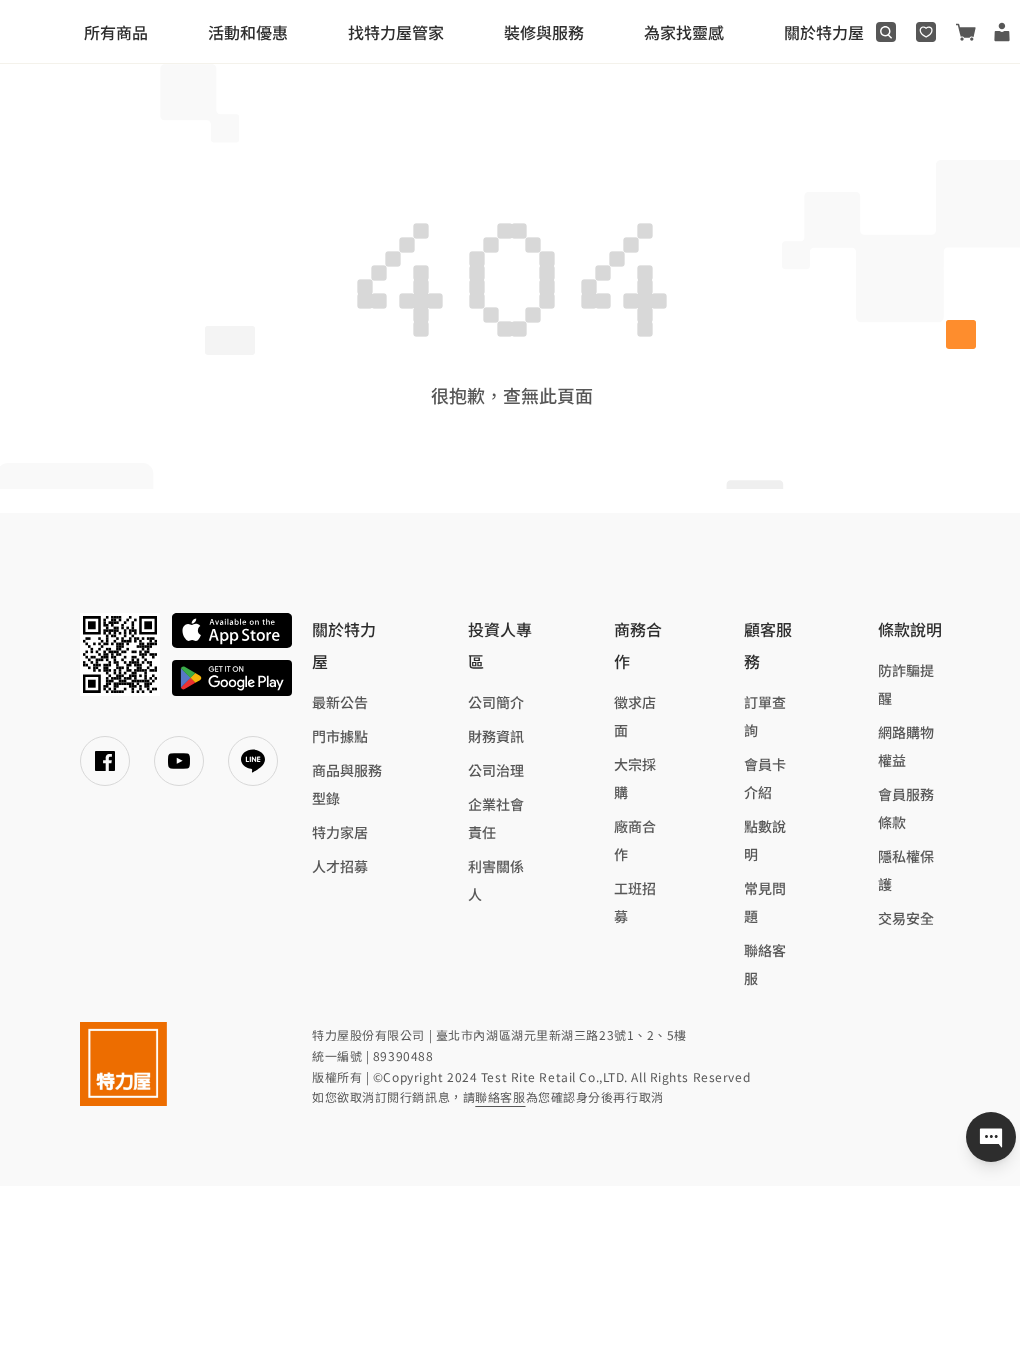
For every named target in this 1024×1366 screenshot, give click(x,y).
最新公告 (340, 702)
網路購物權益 (906, 746)
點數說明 (765, 840)
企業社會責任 (496, 818)
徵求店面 (635, 716)
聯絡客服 (765, 964)
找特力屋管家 (396, 32)
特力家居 (340, 832)
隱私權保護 (906, 870)
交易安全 (906, 918)
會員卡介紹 (765, 778)
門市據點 (340, 736)
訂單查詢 (765, 716)
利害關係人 (496, 880)
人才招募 (340, 866)
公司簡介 (496, 702)
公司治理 (496, 770)
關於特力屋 (824, 32)
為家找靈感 (684, 32)
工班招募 (635, 902)
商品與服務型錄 (347, 784)
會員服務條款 (906, 808)
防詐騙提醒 (906, 684)
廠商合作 (635, 840)
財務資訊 (496, 736)
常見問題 (765, 902)
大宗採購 (635, 778)
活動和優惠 (248, 32)
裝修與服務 (544, 32)
